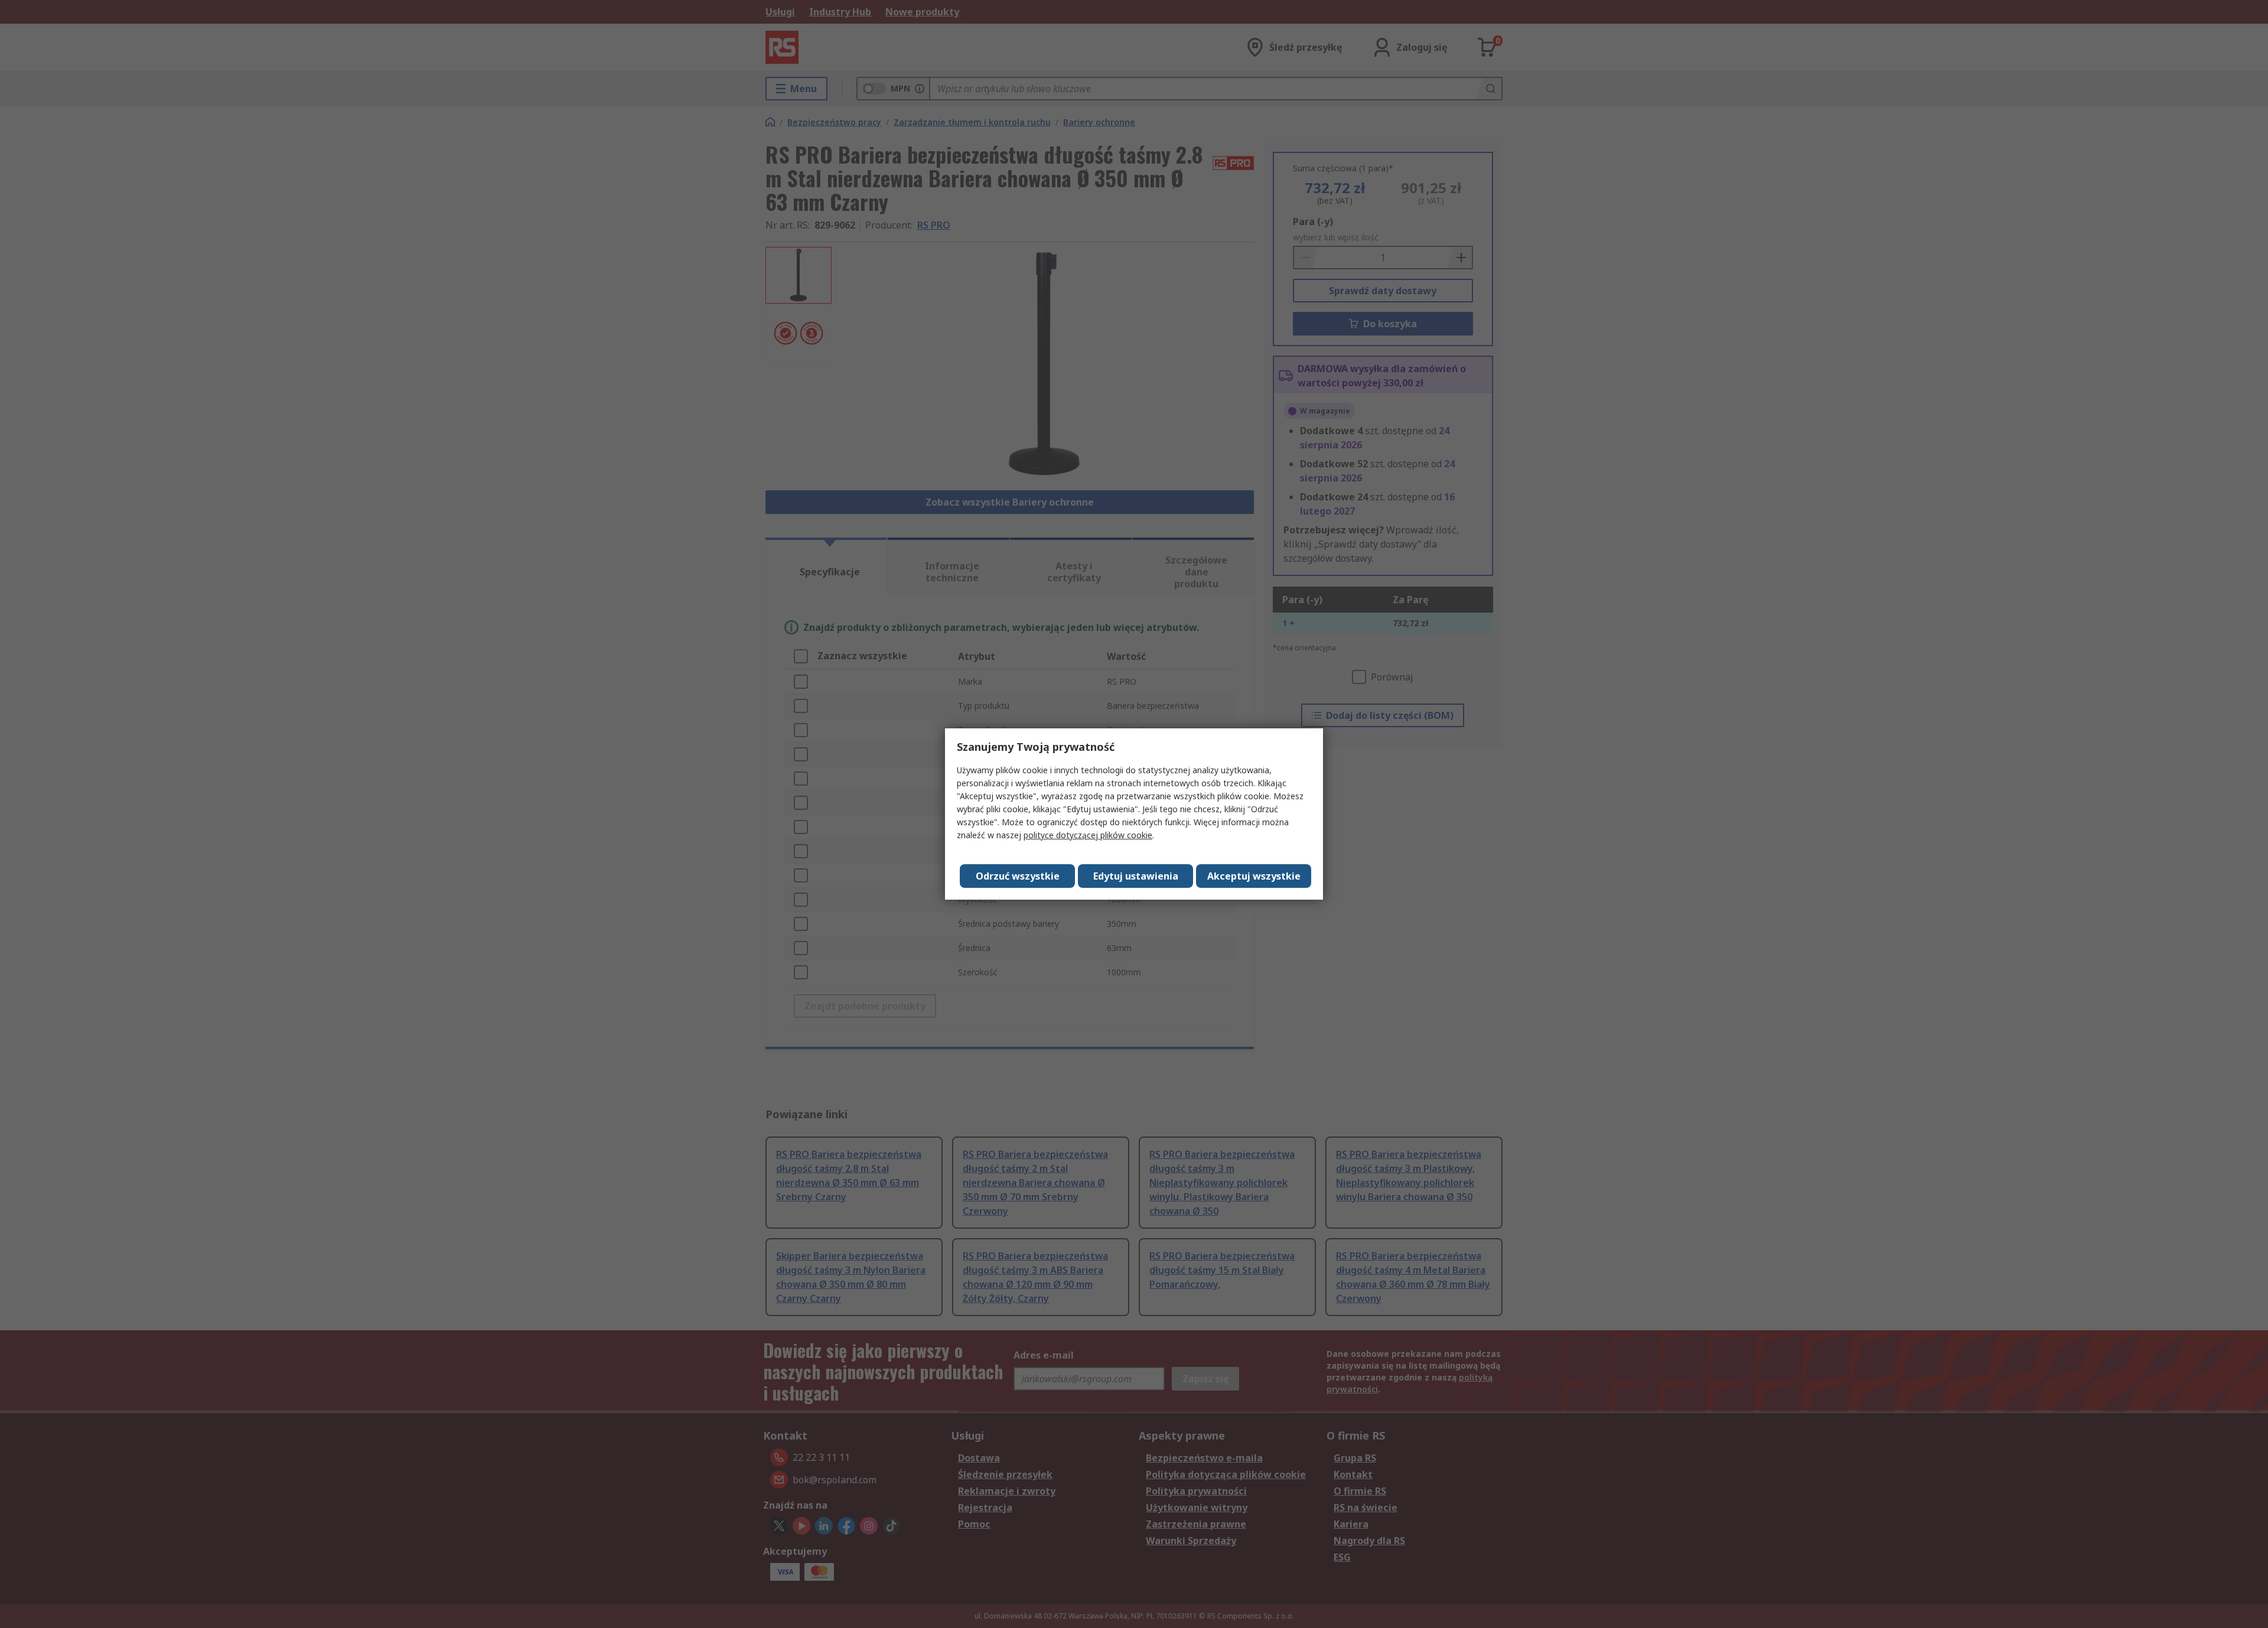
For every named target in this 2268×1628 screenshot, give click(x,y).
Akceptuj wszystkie (1254, 876)
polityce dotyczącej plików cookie (1088, 835)
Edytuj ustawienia (1136, 876)
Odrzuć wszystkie (1018, 876)
